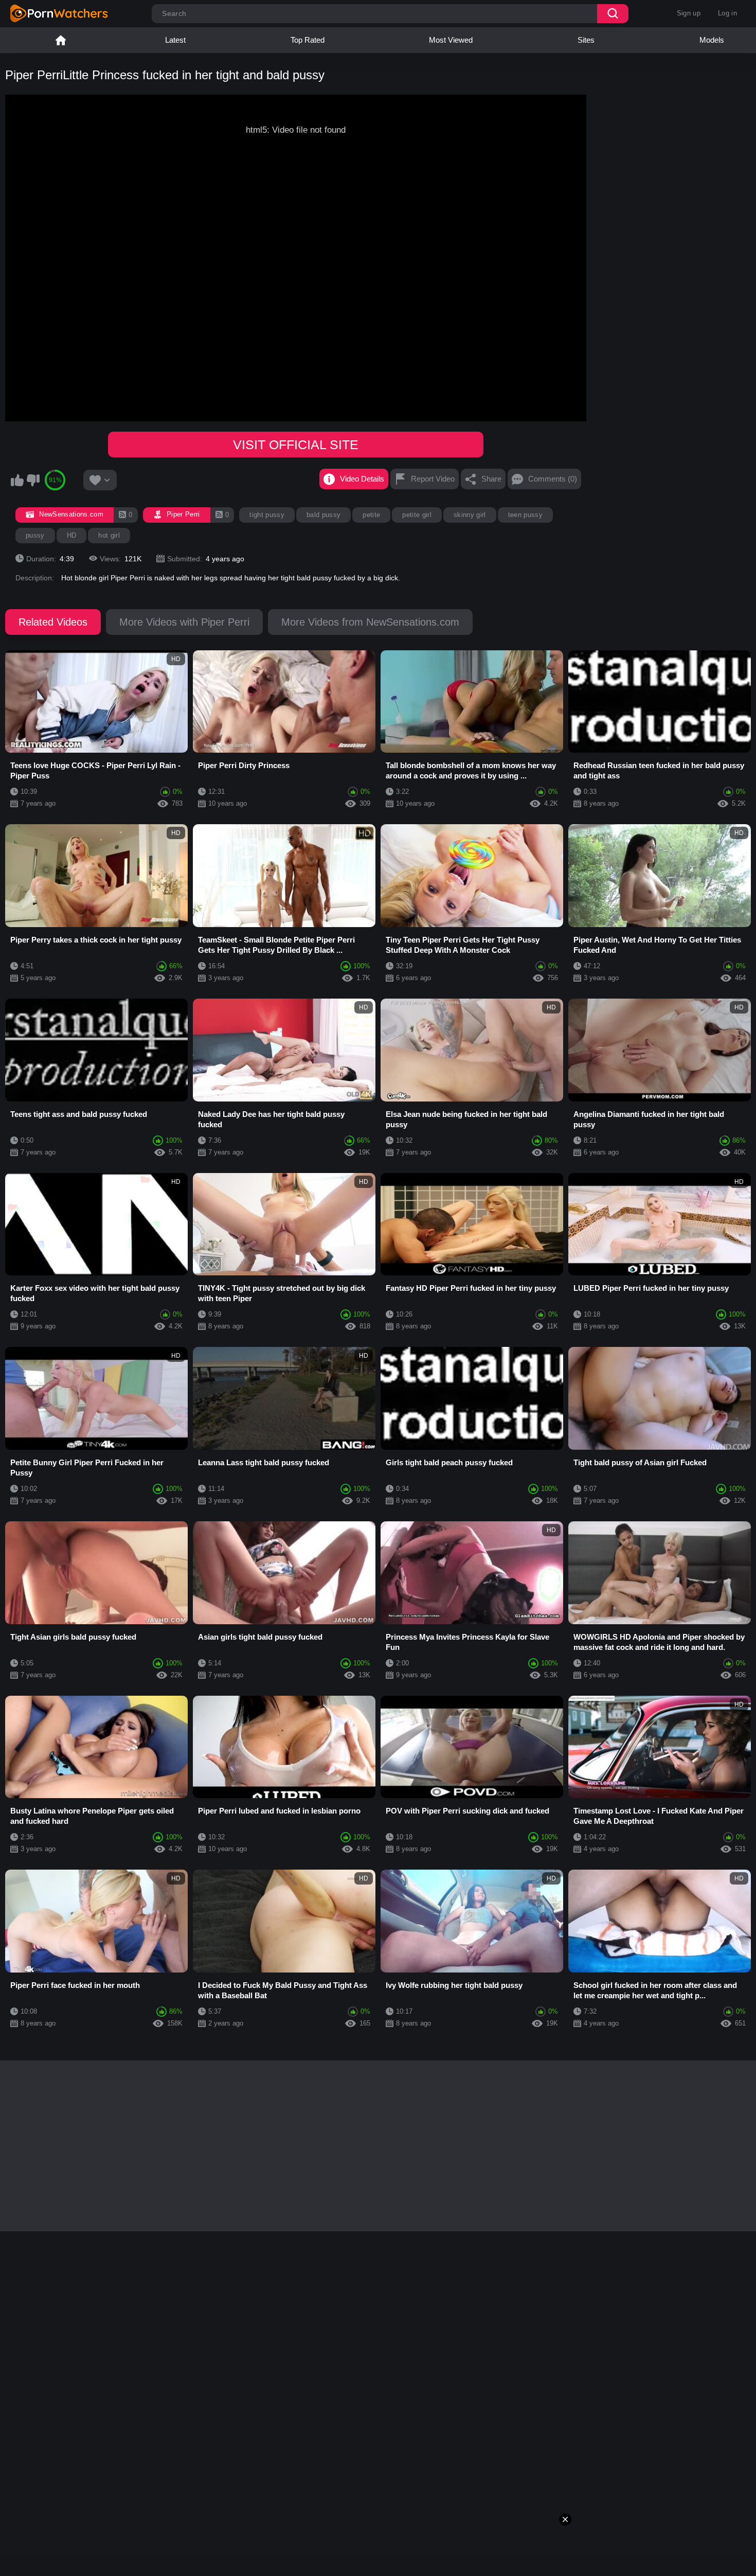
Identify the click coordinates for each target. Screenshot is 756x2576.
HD (72, 535)
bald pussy (323, 515)
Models (712, 40)
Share (491, 479)
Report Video (433, 479)
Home (61, 40)
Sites (586, 40)
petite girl (417, 515)
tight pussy (267, 515)
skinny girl (470, 515)
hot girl (109, 535)
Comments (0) (553, 479)
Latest (175, 40)
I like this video (17, 480)
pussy (35, 535)
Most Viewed (451, 40)
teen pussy (525, 515)
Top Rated (308, 40)
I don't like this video (33, 480)
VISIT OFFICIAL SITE (296, 445)
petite (371, 515)
